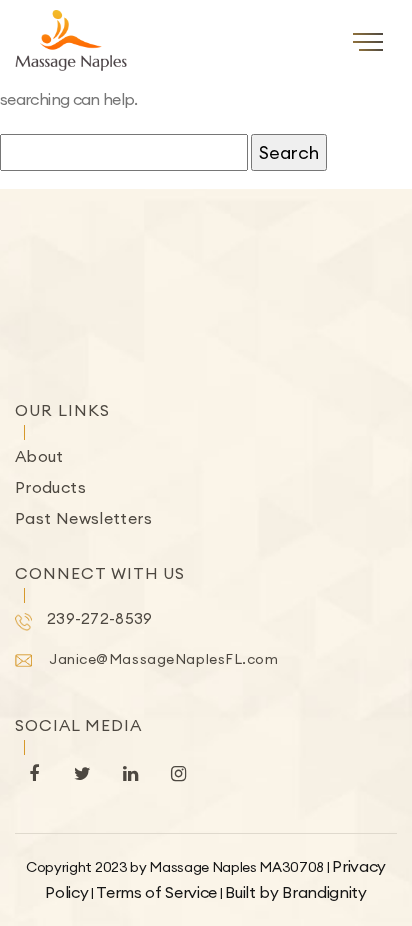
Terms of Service (156, 892)
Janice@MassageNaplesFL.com (164, 659)
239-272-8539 (100, 618)
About (39, 456)
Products (50, 487)
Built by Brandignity (296, 892)
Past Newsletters (83, 518)
